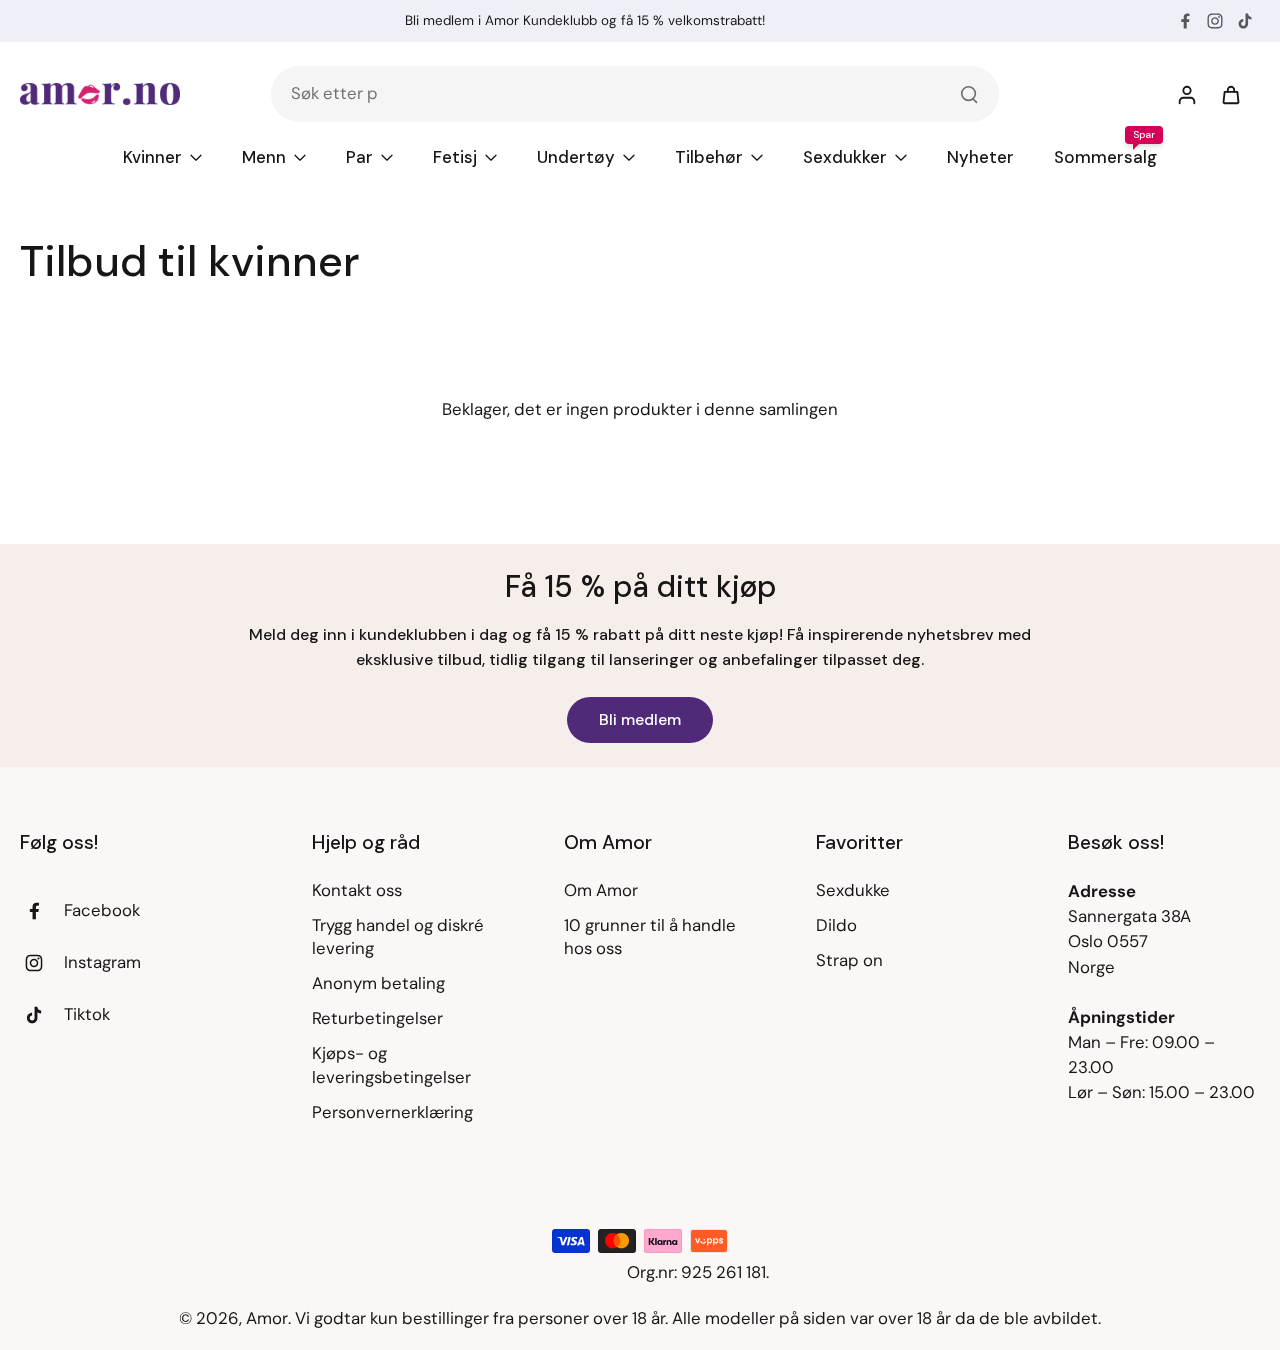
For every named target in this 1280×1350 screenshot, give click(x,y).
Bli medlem (640, 719)
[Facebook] (1185, 21)
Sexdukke (853, 890)
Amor (267, 1318)
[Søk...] (969, 94)
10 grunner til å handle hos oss (650, 936)
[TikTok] (1245, 21)
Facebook (102, 910)
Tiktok (87, 1014)
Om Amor (601, 890)
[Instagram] (1215, 21)
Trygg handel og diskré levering (398, 936)
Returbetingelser (377, 1018)
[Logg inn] (1186, 94)
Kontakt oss (357, 890)
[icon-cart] (1230, 94)
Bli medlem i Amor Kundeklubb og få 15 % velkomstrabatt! (585, 20)
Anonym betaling (378, 983)
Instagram (102, 962)
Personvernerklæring (392, 1112)
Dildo (836, 925)
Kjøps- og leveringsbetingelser (391, 1064)
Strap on (849, 960)
